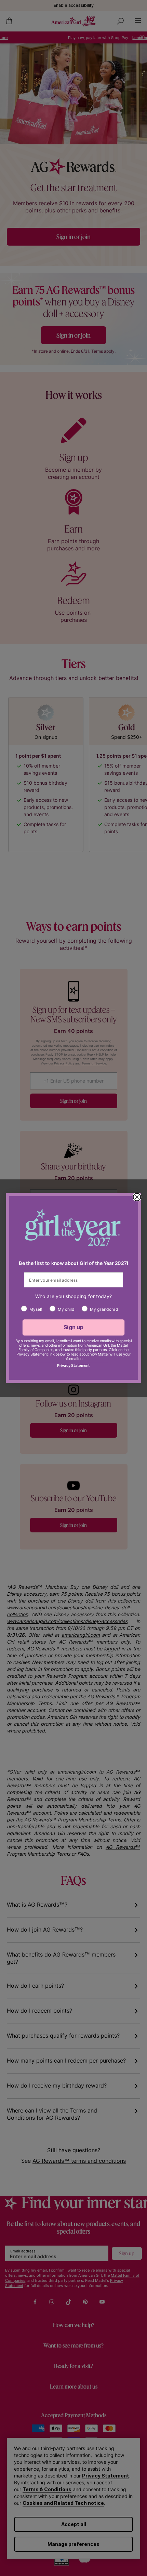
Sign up (74, 1327)
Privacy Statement (73, 1365)
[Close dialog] (137, 1197)
